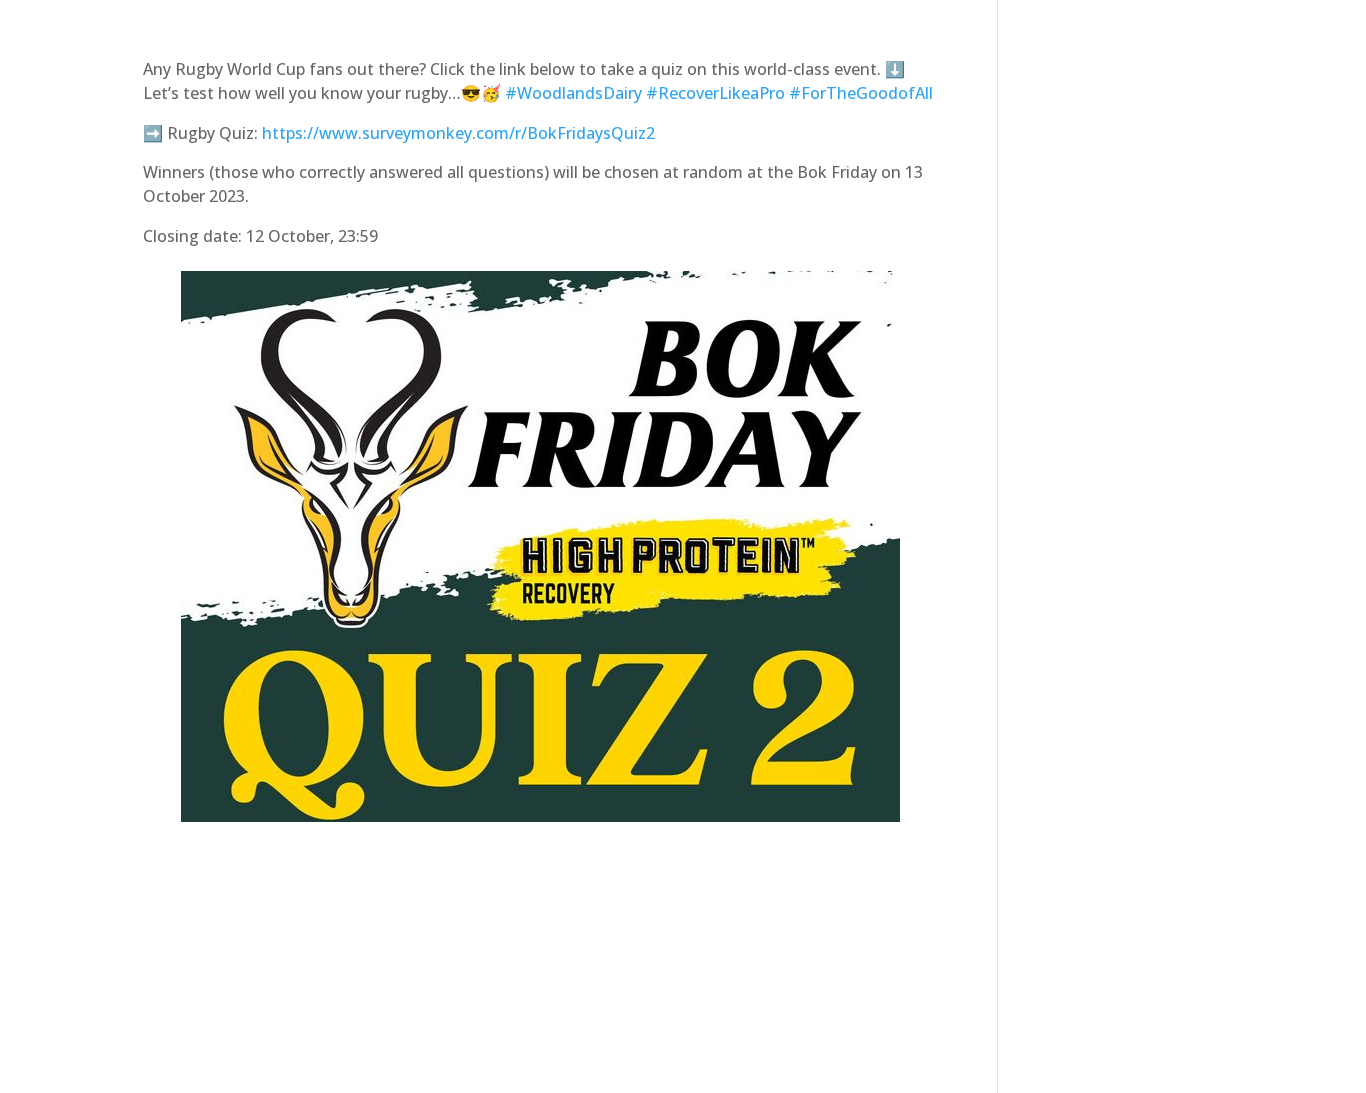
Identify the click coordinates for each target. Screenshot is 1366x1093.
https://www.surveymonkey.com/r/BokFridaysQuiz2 (458, 133)
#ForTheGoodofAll (861, 93)
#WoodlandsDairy (573, 93)
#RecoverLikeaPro (715, 93)
